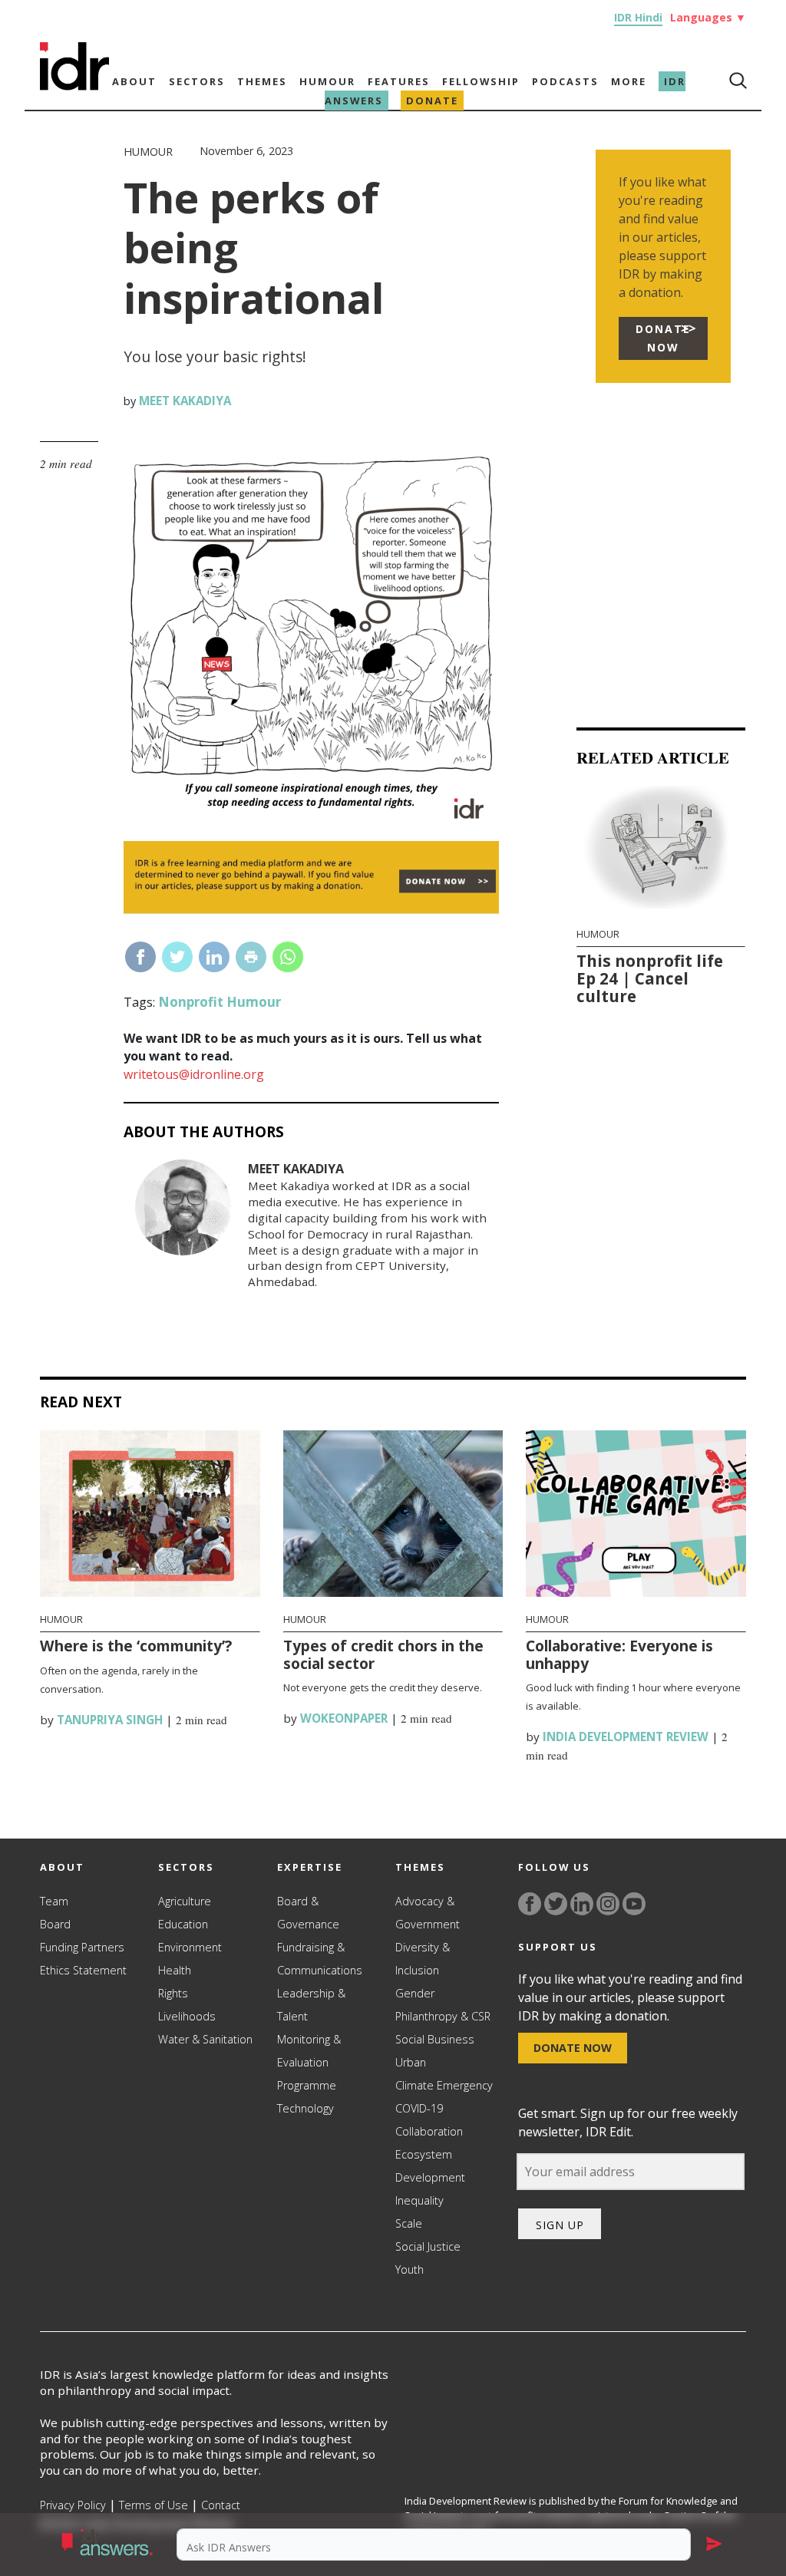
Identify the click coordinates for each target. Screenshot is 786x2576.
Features (399, 81)
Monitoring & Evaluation (309, 2051)
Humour (327, 81)
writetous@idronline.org (194, 1074)
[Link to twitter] (556, 1904)
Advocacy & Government (428, 1913)
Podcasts (565, 81)
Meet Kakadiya (183, 401)
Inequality (419, 2200)
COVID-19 (419, 2108)
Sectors (197, 81)
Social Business (435, 2039)
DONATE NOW (663, 338)
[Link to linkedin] (582, 1904)
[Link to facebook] (530, 1904)
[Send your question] (714, 2545)
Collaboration (429, 2131)
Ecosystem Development (430, 2166)
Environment (190, 1947)
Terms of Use (154, 2505)
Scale (409, 2223)
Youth (410, 2269)
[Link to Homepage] (74, 86)
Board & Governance (308, 1913)
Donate (432, 101)
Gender (415, 1993)
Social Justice (428, 2246)
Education (183, 1924)
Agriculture (185, 1901)
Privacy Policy (73, 2505)
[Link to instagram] (608, 1904)
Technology (305, 2108)
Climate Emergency (444, 2085)
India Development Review (624, 1737)
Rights (173, 1993)
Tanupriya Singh (108, 1720)
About (134, 81)
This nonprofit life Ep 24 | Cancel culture (650, 979)
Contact (221, 2505)
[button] (110, 2545)
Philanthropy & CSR (443, 2016)
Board (55, 1924)
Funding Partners (82, 1947)
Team (54, 1901)
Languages (708, 17)
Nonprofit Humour (220, 1002)
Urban (411, 2062)
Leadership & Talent (311, 2005)
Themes (262, 81)
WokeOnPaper (342, 1718)
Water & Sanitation (205, 2039)
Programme (307, 2085)
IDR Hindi (638, 17)
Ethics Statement (83, 1970)
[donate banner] (311, 911)
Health (175, 1970)
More (629, 81)
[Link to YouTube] (634, 1904)
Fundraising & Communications (320, 1959)
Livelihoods (187, 2016)
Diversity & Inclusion (423, 1959)
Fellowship (481, 81)
